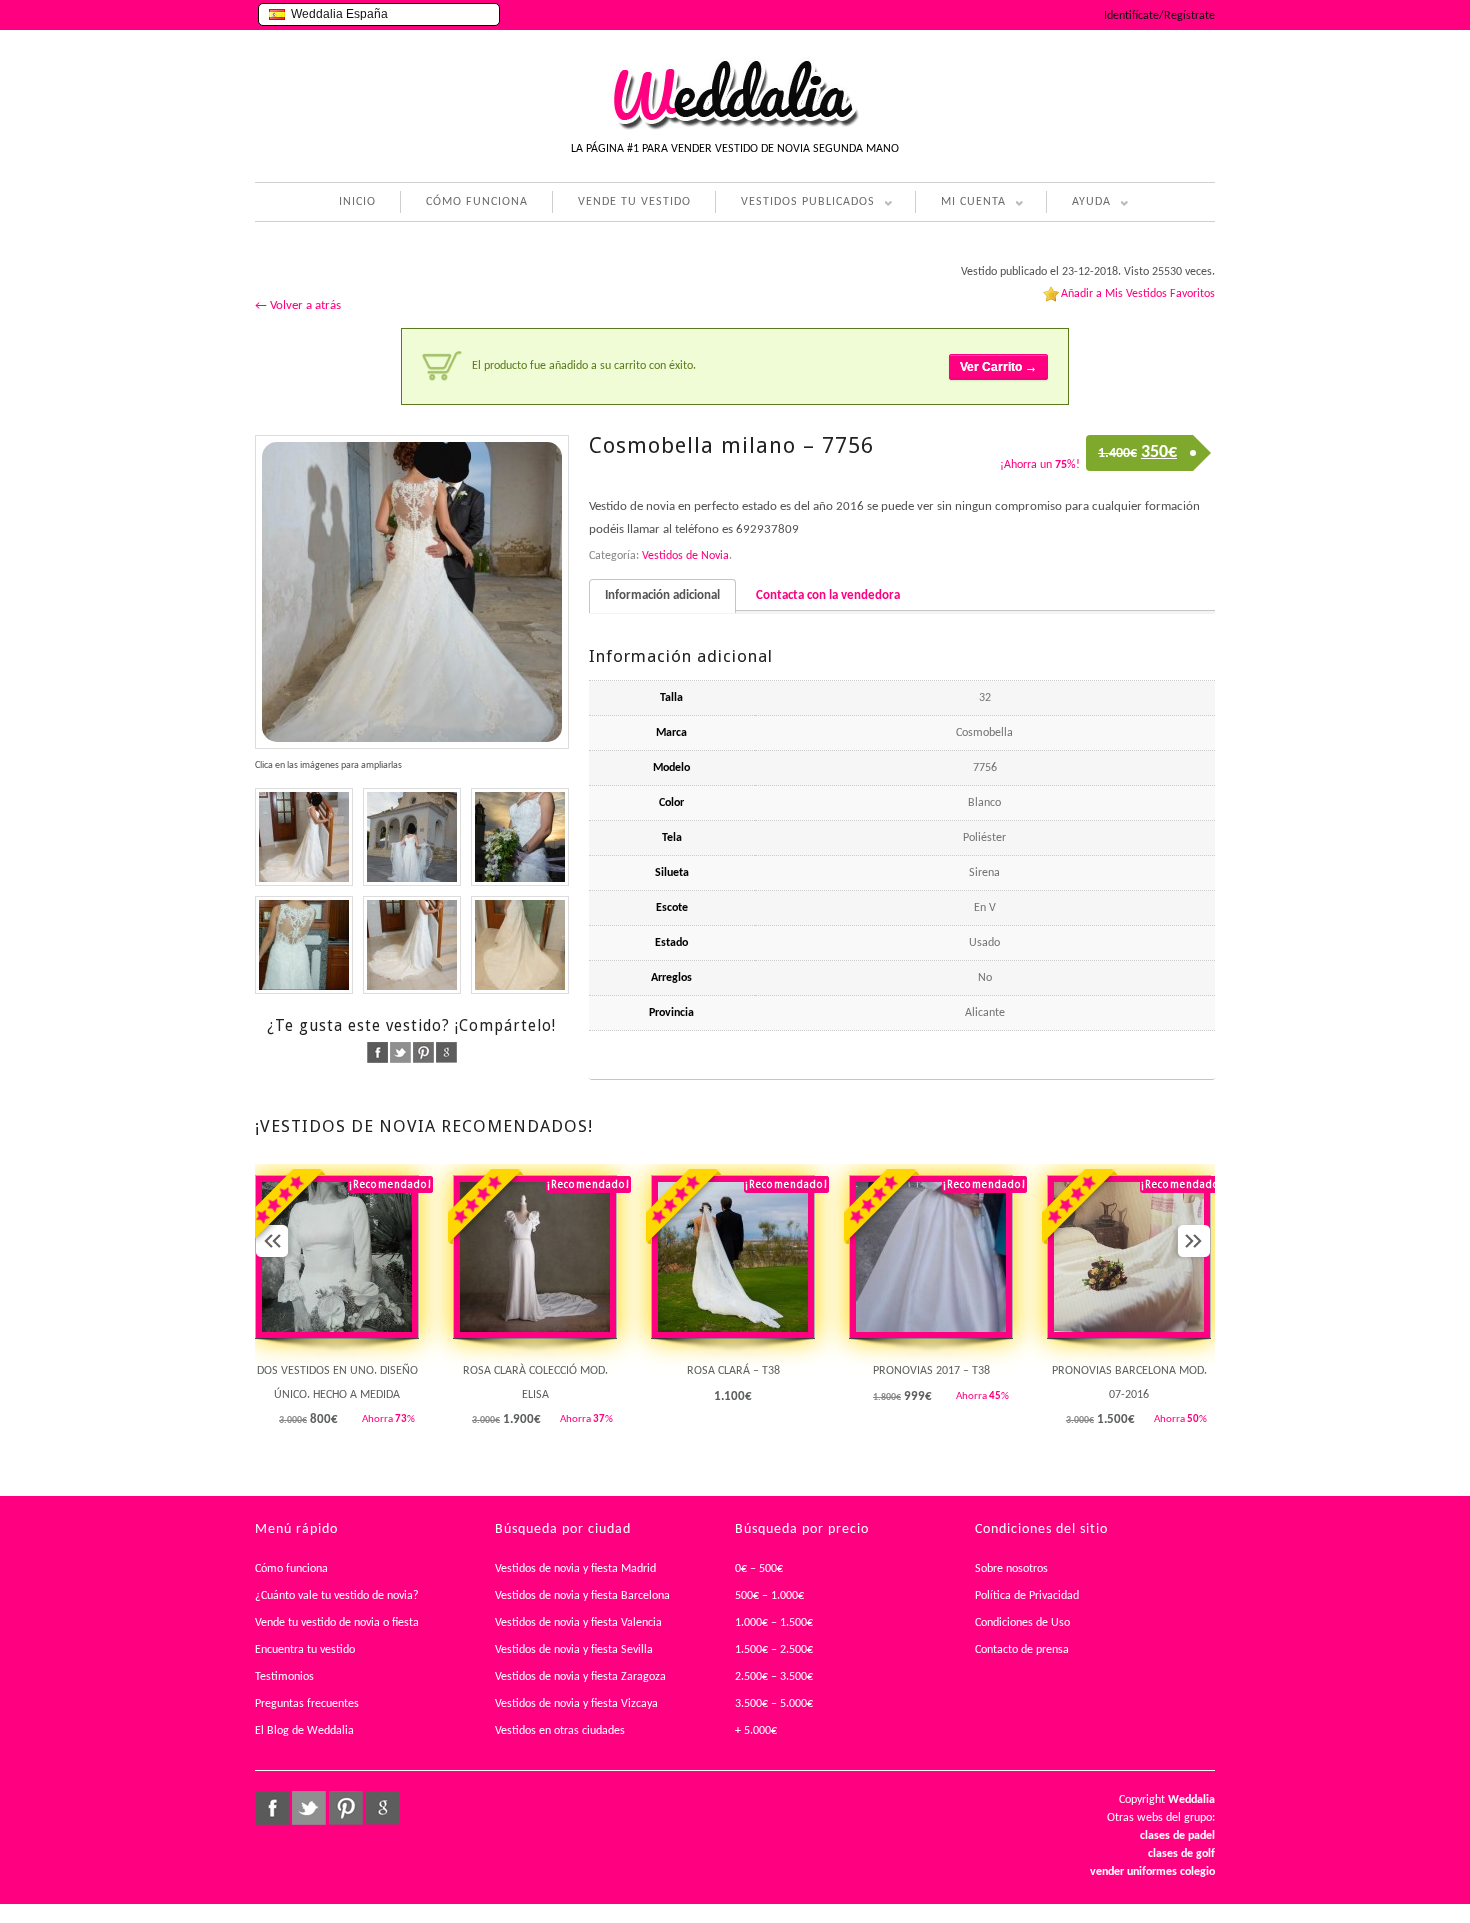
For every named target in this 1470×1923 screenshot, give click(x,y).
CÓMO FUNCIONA (477, 202)
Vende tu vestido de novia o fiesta (337, 1623)
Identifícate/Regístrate (1159, 16)
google (446, 1052)
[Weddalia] (735, 127)
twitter (400, 1052)
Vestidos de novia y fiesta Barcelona (582, 1596)
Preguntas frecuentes (307, 1704)
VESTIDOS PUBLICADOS (795, 204)
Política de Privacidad (1027, 1596)
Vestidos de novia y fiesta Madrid (575, 1569)
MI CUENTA (960, 204)
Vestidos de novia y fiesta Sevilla (574, 1650)
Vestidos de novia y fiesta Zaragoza (580, 1677)
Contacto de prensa (1022, 1650)
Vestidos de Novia (685, 556)
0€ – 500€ (759, 1569)
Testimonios (284, 1677)
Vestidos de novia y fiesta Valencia (578, 1623)
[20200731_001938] (520, 837)
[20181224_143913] (412, 837)
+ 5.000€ (756, 1731)
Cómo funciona (291, 1569)
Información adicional (662, 595)
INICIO (357, 202)
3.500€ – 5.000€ (774, 1704)
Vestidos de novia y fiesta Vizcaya (576, 1704)
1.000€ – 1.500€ (774, 1623)
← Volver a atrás (298, 305)
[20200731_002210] (520, 945)
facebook (377, 1052)
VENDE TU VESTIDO (634, 202)
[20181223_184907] (304, 837)
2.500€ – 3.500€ (774, 1677)
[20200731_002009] (412, 945)
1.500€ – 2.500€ (774, 1650)
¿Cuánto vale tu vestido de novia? (337, 1596)
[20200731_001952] (304, 945)
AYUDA (1078, 204)
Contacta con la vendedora (828, 595)
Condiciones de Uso (1022, 1623)
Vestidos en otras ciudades (560, 1731)
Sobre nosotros (1011, 1569)
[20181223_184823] (412, 592)
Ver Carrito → (998, 367)
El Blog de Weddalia (304, 1731)
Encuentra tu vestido (305, 1650)
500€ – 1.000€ (769, 1596)
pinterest (423, 1052)
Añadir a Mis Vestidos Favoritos (1138, 294)
